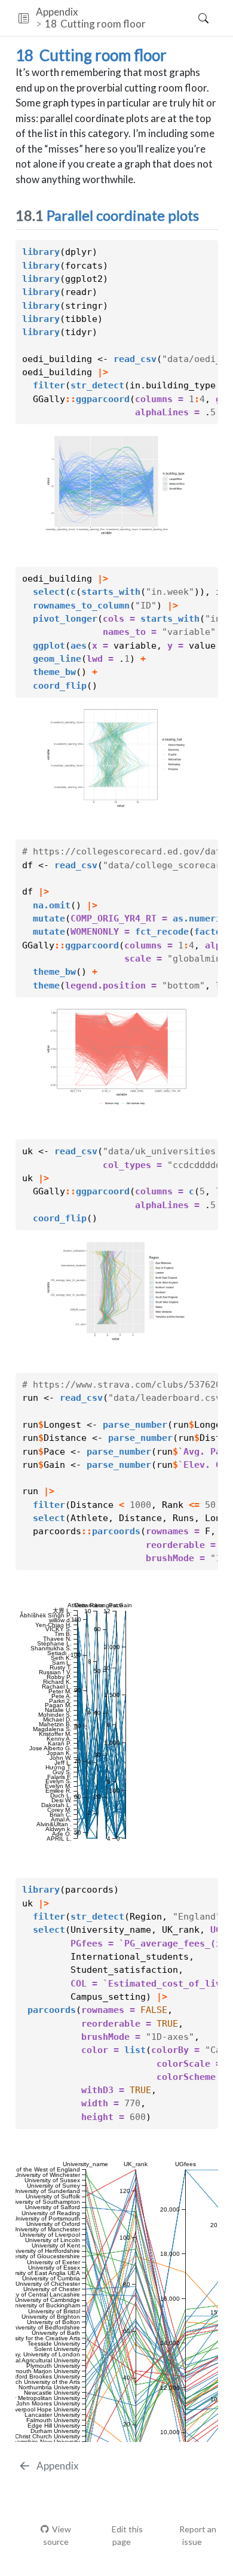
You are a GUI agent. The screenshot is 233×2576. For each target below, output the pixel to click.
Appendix (57, 12)
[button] (24, 18)
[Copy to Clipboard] (211, 244)
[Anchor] (209, 215)
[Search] (193, 18)
